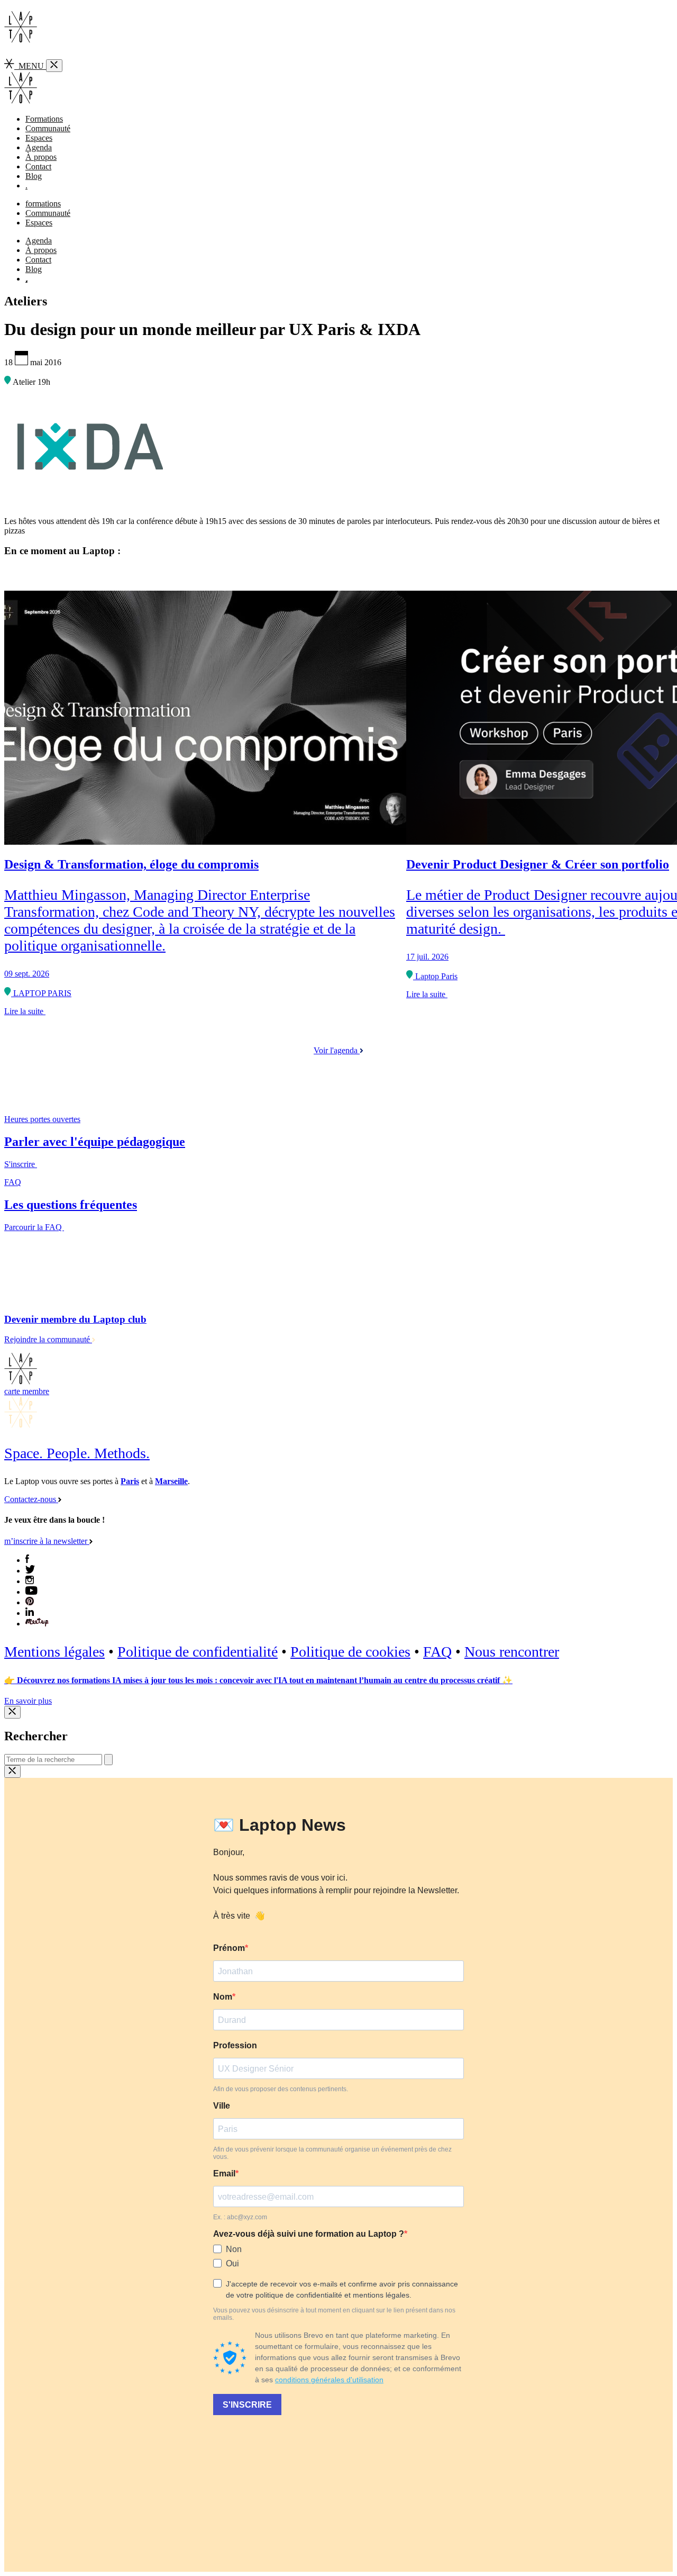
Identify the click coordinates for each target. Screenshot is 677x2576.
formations (43, 204)
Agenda (39, 147)
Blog (34, 176)
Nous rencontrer (512, 1652)
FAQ (437, 1652)
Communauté (48, 128)
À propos (41, 157)
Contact (38, 166)
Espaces (39, 138)
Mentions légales (54, 1652)
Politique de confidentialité (198, 1652)
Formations (44, 119)
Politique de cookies (350, 1652)
